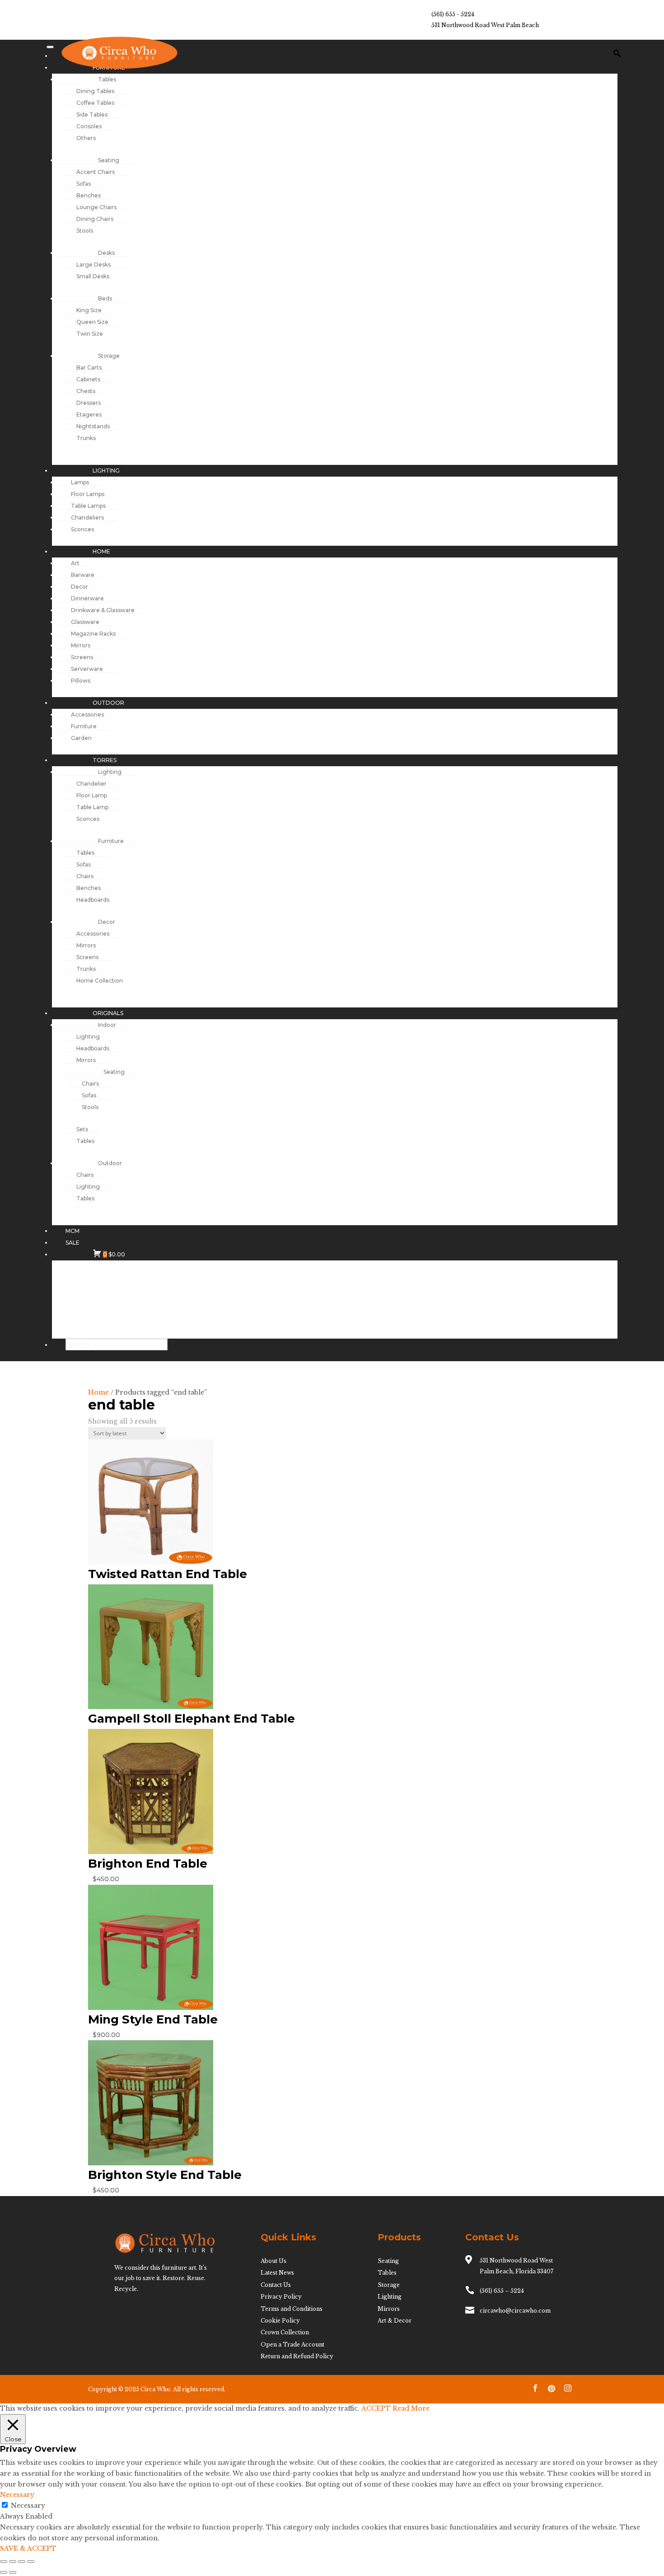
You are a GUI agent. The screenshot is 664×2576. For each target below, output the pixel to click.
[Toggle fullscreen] (13, 2562)
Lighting (390, 2297)
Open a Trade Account (292, 2344)
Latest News (277, 2273)
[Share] (22, 2562)
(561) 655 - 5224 (453, 14)
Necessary (28, 2506)
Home (98, 1392)
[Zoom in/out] (4, 2562)
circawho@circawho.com (515, 2311)
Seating (388, 2261)
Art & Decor (395, 2321)
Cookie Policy (280, 2321)
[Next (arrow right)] (13, 2572)
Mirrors (389, 2309)
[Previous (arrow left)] (4, 2572)
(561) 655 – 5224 (502, 2291)
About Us (274, 2261)
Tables (387, 2273)
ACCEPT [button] (376, 2408)
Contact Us (276, 2285)
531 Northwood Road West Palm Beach (485, 25)
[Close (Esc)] (31, 2562)
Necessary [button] (17, 2495)
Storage (389, 2285)
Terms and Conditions (292, 2309)
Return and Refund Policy (297, 2356)
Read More (411, 2408)
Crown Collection (285, 2332)
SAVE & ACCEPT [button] (28, 2548)
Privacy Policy (281, 2297)
